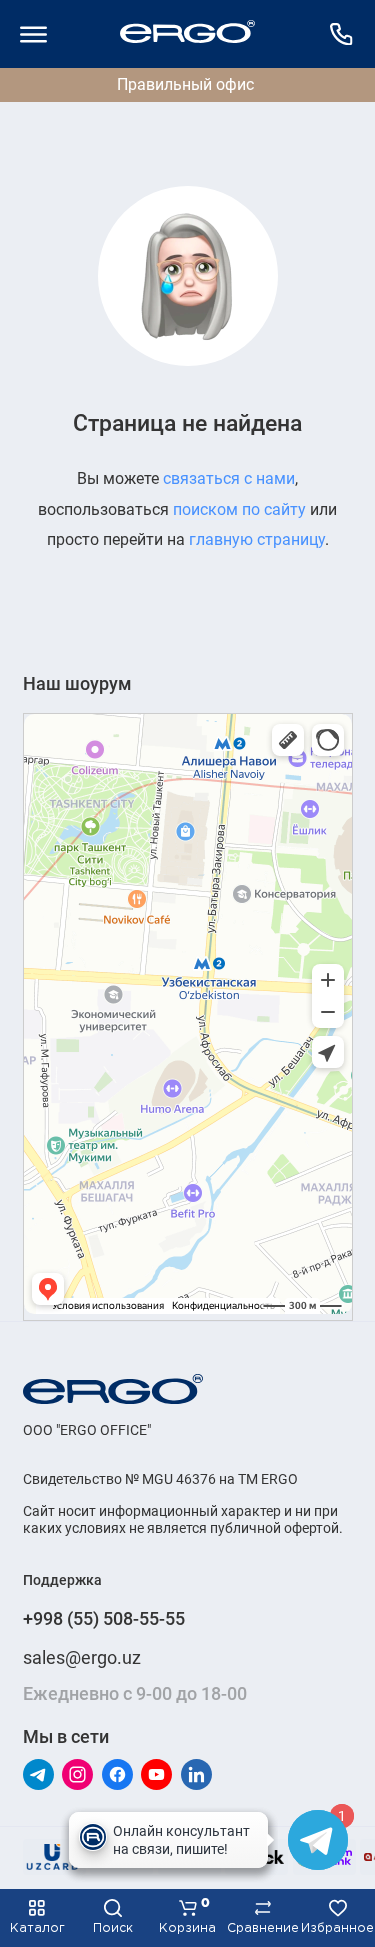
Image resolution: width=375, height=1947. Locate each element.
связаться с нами (229, 478)
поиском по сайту (239, 509)
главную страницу (257, 539)
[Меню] (34, 34)
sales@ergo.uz (82, 1657)
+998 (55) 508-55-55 (104, 1618)
